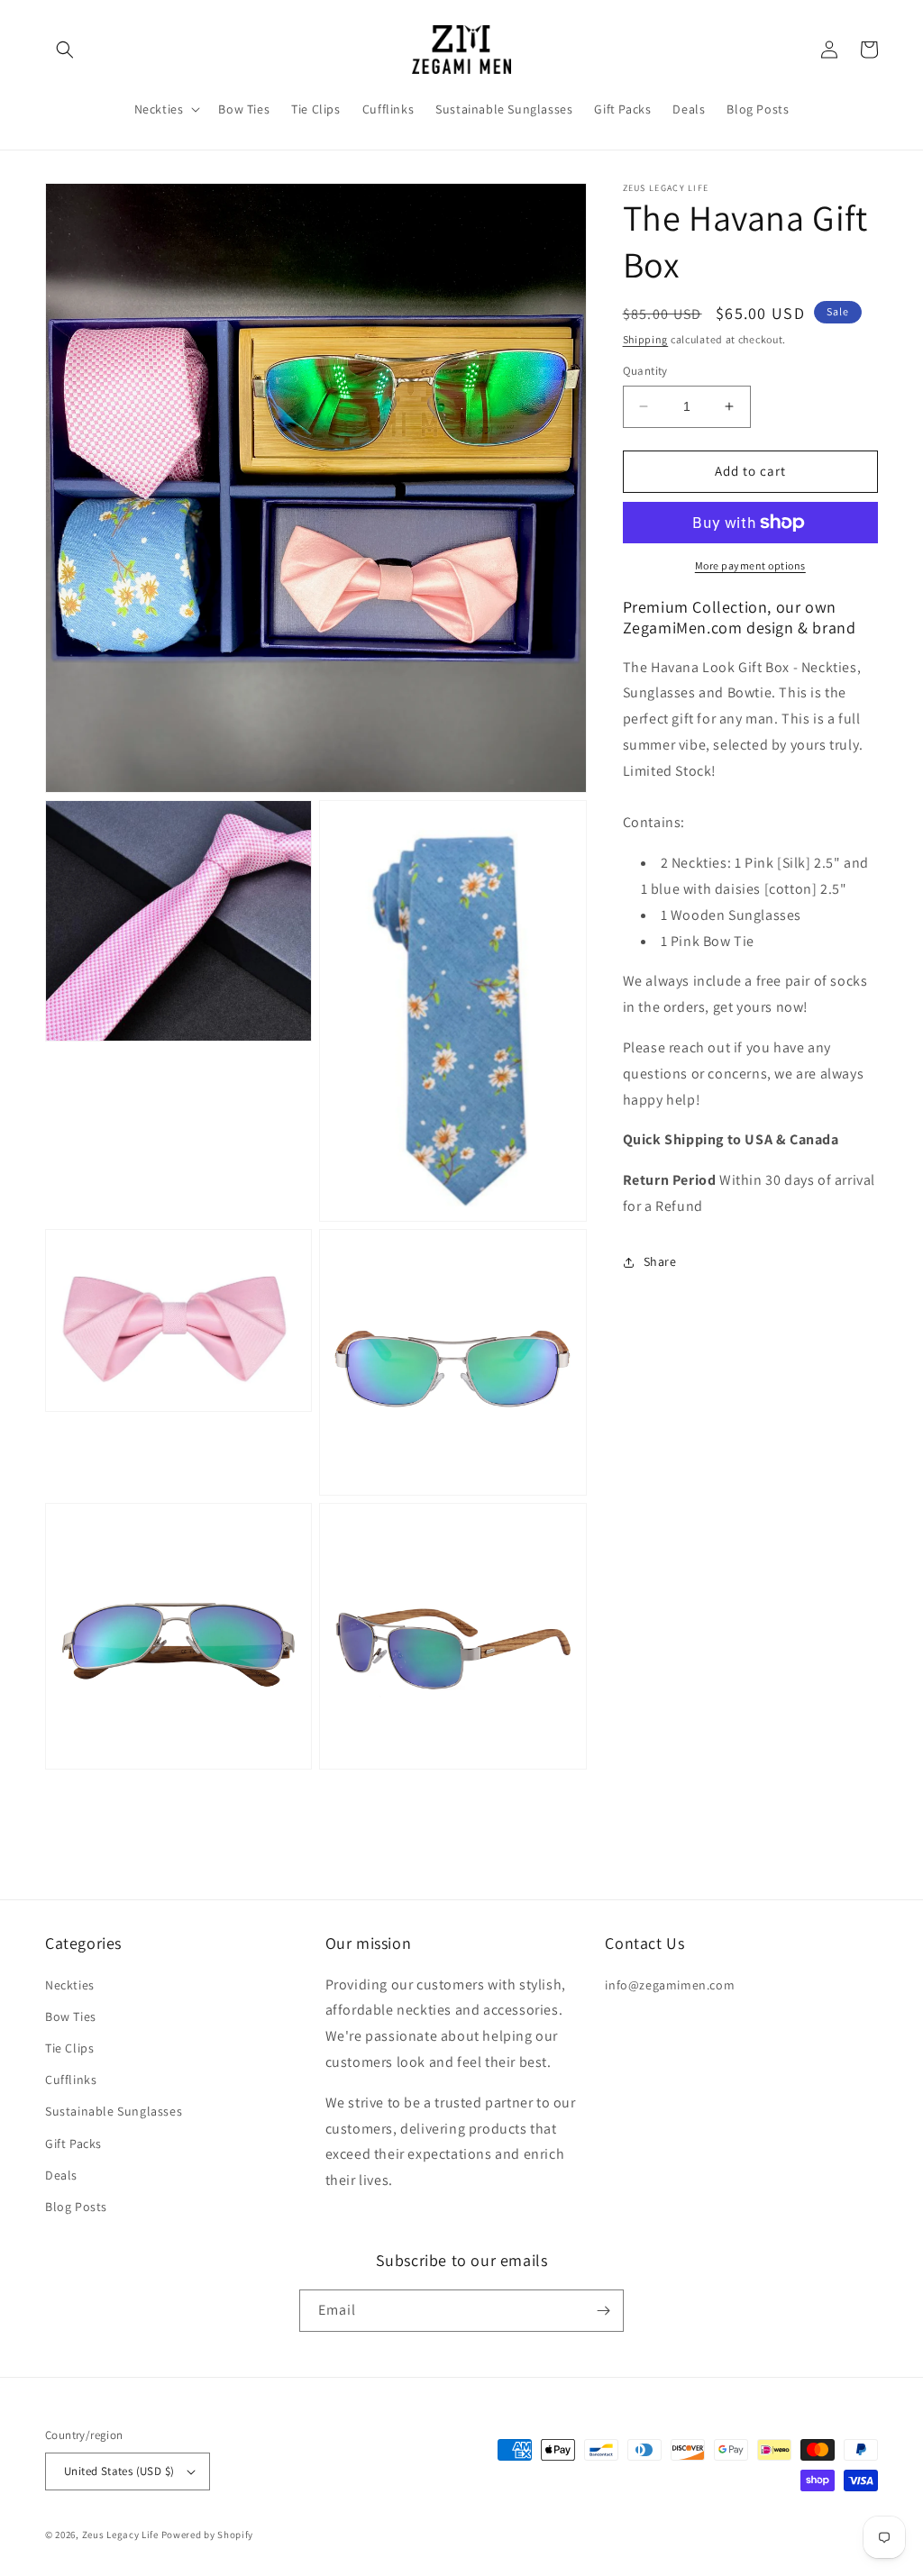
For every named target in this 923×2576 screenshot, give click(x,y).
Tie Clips (69, 2048)
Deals (61, 2175)
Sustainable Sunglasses (114, 2111)
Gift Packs (73, 2144)
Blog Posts (76, 2207)
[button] (65, 50)
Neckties (70, 1985)
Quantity (645, 371)
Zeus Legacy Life (120, 2535)
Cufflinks (71, 2080)
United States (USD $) (119, 2471)
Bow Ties (71, 2016)
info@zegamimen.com (670, 1985)
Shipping (646, 339)
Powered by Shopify (208, 2535)
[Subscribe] (603, 2311)
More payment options (750, 565)
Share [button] (660, 1261)
